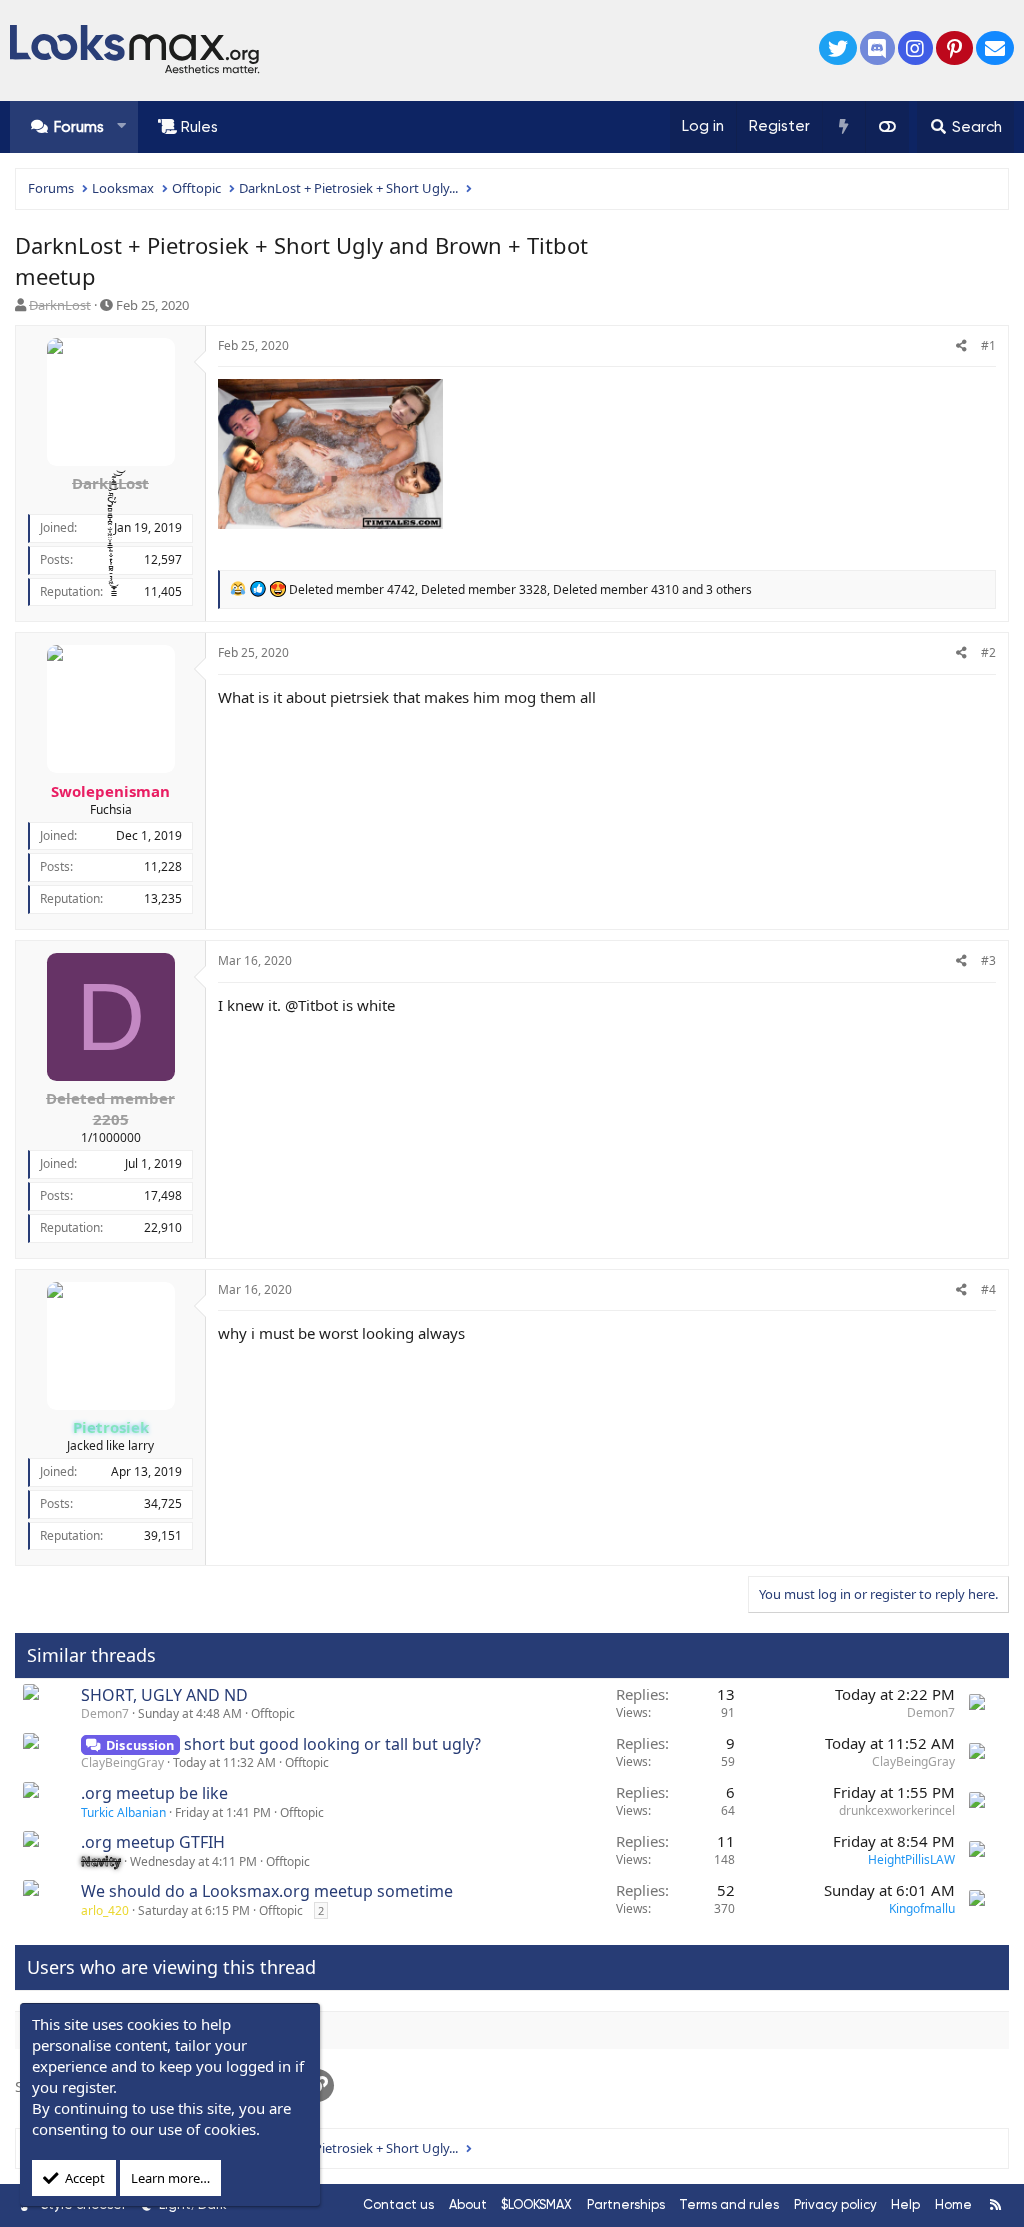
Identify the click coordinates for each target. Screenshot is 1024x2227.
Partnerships (626, 2204)
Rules (199, 127)
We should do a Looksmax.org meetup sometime (267, 1891)
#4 (988, 1289)
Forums (79, 127)
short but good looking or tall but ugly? (332, 1744)
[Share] (961, 346)
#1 (988, 345)
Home (953, 2204)
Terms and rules (729, 2204)
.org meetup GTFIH (153, 1842)
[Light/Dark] (887, 127)
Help (905, 2204)
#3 (988, 960)
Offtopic (273, 1713)
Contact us (398, 2204)
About (468, 2204)
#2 (988, 652)
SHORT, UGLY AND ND (164, 1695)
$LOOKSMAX (536, 2204)
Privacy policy (835, 2204)
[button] (121, 126)
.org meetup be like (154, 1793)
